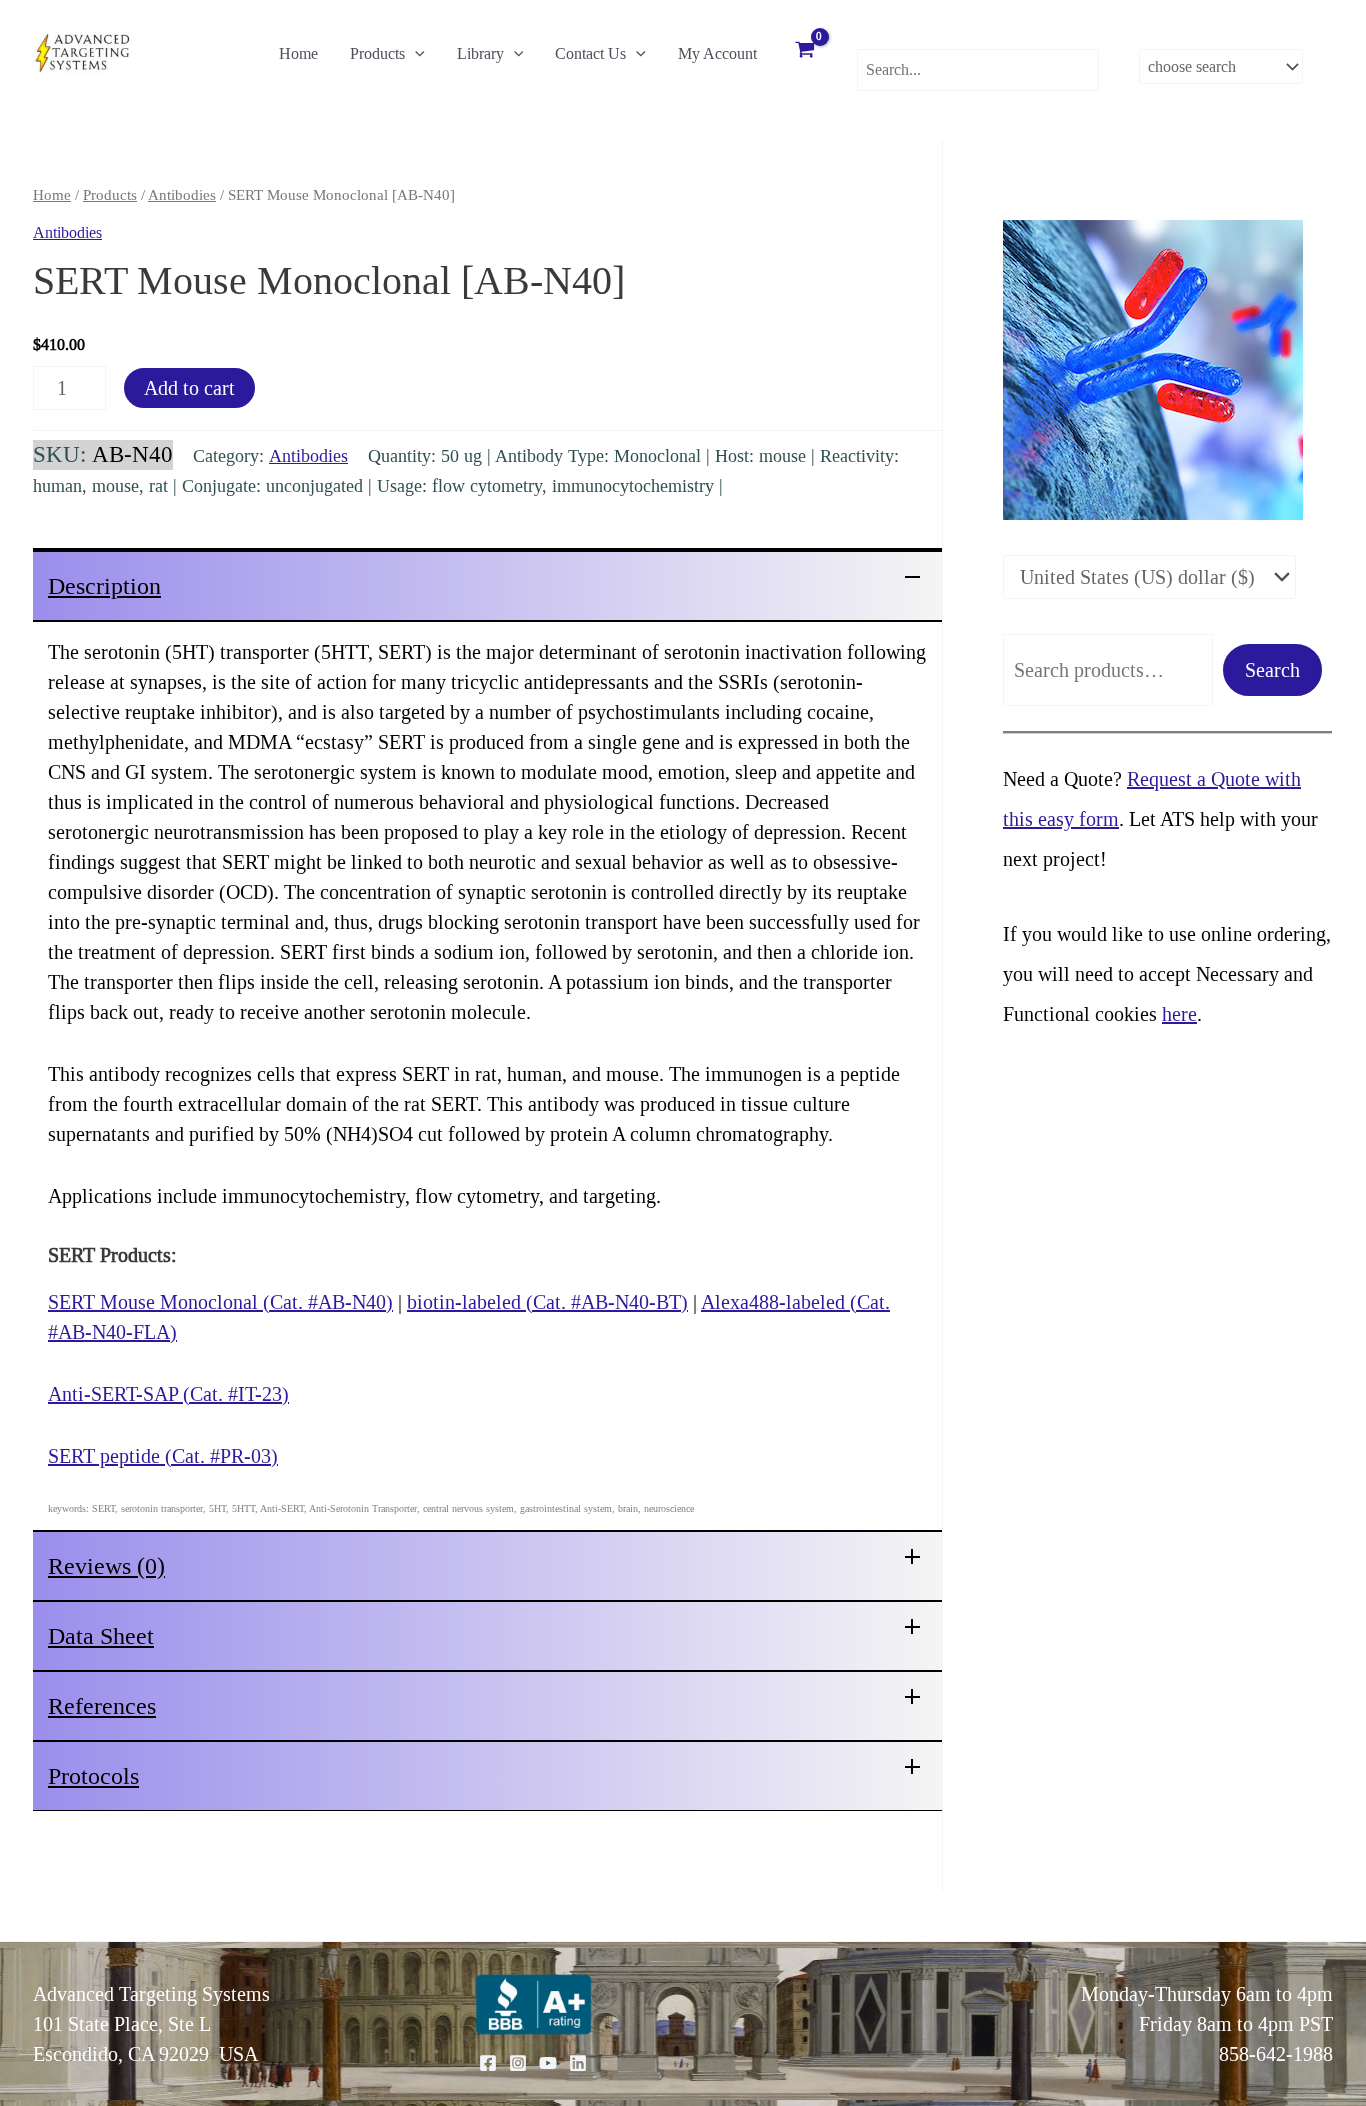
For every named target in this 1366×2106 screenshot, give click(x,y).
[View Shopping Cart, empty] (805, 52)
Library (480, 53)
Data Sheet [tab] (101, 1636)
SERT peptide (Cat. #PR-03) (163, 1456)
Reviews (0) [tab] (106, 1566)
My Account (717, 53)
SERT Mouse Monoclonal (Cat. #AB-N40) (220, 1302)
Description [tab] (104, 586)
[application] (415, 54)
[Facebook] (488, 2063)
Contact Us (590, 53)
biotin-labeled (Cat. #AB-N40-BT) (547, 1302)
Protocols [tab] (93, 1776)
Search (1272, 670)
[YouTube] (548, 2063)
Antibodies (182, 195)
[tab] (487, 584)
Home (298, 53)
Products (377, 53)
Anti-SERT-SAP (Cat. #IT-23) (168, 1394)
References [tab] (102, 1706)
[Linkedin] (578, 2063)
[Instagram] (518, 2063)
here (1179, 1014)
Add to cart (189, 388)
